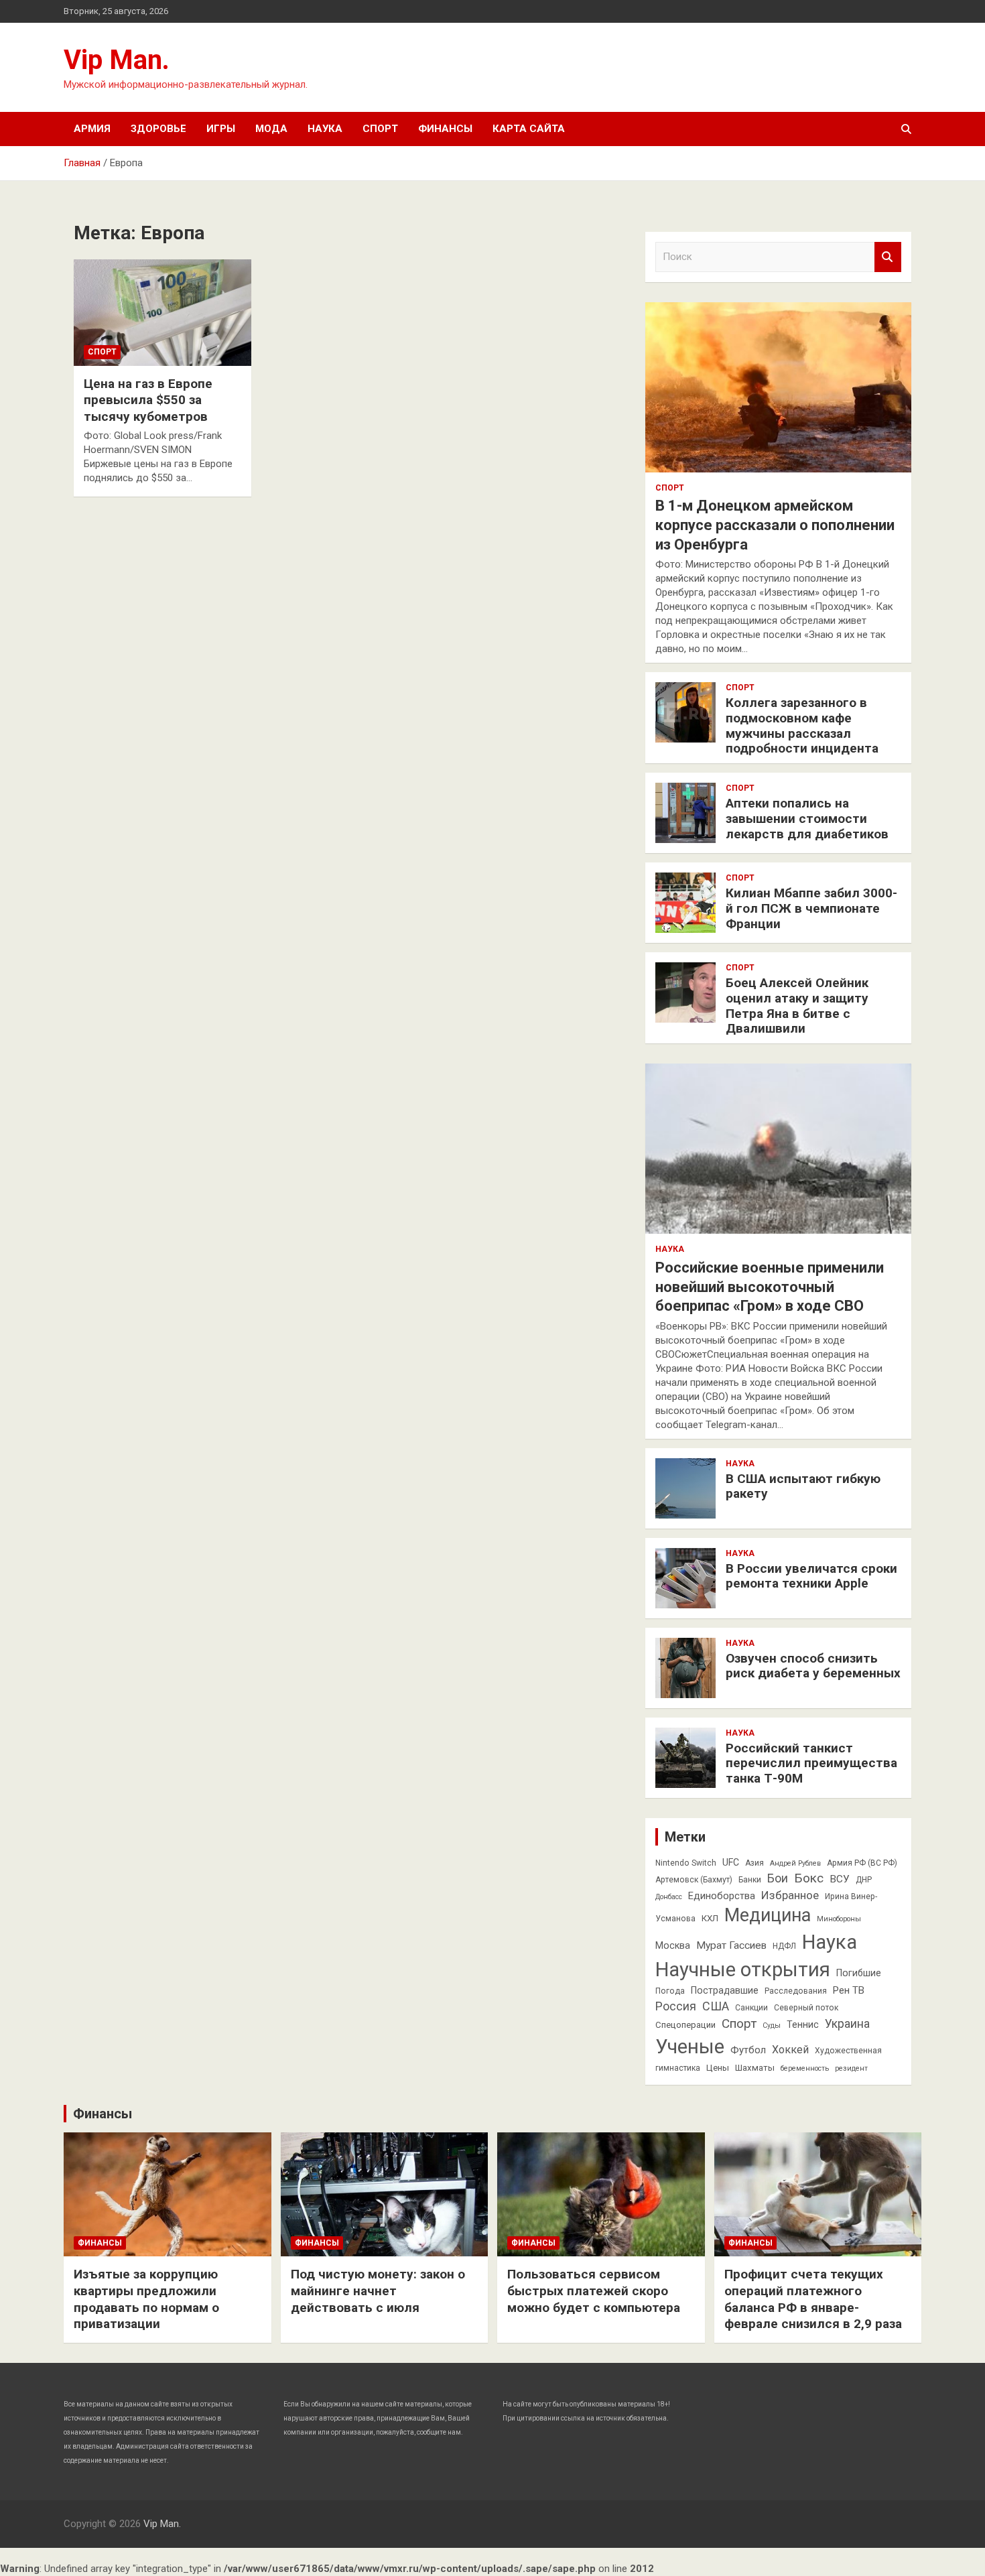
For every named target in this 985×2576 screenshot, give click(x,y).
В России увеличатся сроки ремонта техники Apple (811, 1576)
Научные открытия (743, 1970)
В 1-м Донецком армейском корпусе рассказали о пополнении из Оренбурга (775, 525)
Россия (676, 2006)
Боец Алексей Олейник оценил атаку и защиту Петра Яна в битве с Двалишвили (797, 1006)
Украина (847, 2024)
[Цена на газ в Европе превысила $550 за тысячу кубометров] (162, 312)
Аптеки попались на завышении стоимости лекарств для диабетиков (807, 819)
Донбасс (669, 1897)
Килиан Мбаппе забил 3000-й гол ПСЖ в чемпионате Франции (811, 908)
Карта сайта (529, 129)
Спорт (380, 129)
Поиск (888, 257)
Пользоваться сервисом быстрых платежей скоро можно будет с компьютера (594, 2291)
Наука (325, 129)
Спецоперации (685, 2025)
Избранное (790, 1895)
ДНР (864, 1880)
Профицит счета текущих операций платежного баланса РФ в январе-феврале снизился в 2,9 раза (813, 2299)
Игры (221, 129)
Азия (754, 1863)
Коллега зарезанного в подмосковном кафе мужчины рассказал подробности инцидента (802, 725)
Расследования (796, 1991)
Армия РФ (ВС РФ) (862, 1863)
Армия (92, 129)
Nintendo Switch (686, 1863)
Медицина (768, 1915)
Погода (670, 1991)
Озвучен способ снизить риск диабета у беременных (813, 1666)
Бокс (809, 1878)
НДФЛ (784, 1946)
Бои (778, 1878)
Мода (271, 129)
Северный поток (806, 2008)
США (716, 2006)
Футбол (748, 2050)
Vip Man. (117, 60)
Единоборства (722, 1896)
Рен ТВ (849, 1990)
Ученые (690, 2047)
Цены (718, 2068)
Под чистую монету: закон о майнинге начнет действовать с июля (378, 2291)
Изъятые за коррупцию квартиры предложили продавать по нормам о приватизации (146, 2299)
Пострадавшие (725, 1990)
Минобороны (839, 1919)
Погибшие (859, 1973)
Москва (673, 1945)
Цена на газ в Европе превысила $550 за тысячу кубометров (148, 400)
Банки (750, 1880)
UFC (731, 1862)
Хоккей (790, 2050)
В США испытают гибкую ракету (803, 1486)
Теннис (803, 2024)
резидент (851, 2068)
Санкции (751, 2008)
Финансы (445, 129)
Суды (772, 2025)
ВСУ (840, 1879)
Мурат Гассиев (731, 1945)
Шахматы (755, 2068)
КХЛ (710, 1918)
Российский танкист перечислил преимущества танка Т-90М (811, 1763)
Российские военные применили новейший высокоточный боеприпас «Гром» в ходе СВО (770, 1287)
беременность (805, 2068)
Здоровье (158, 129)
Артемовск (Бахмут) (694, 1880)
